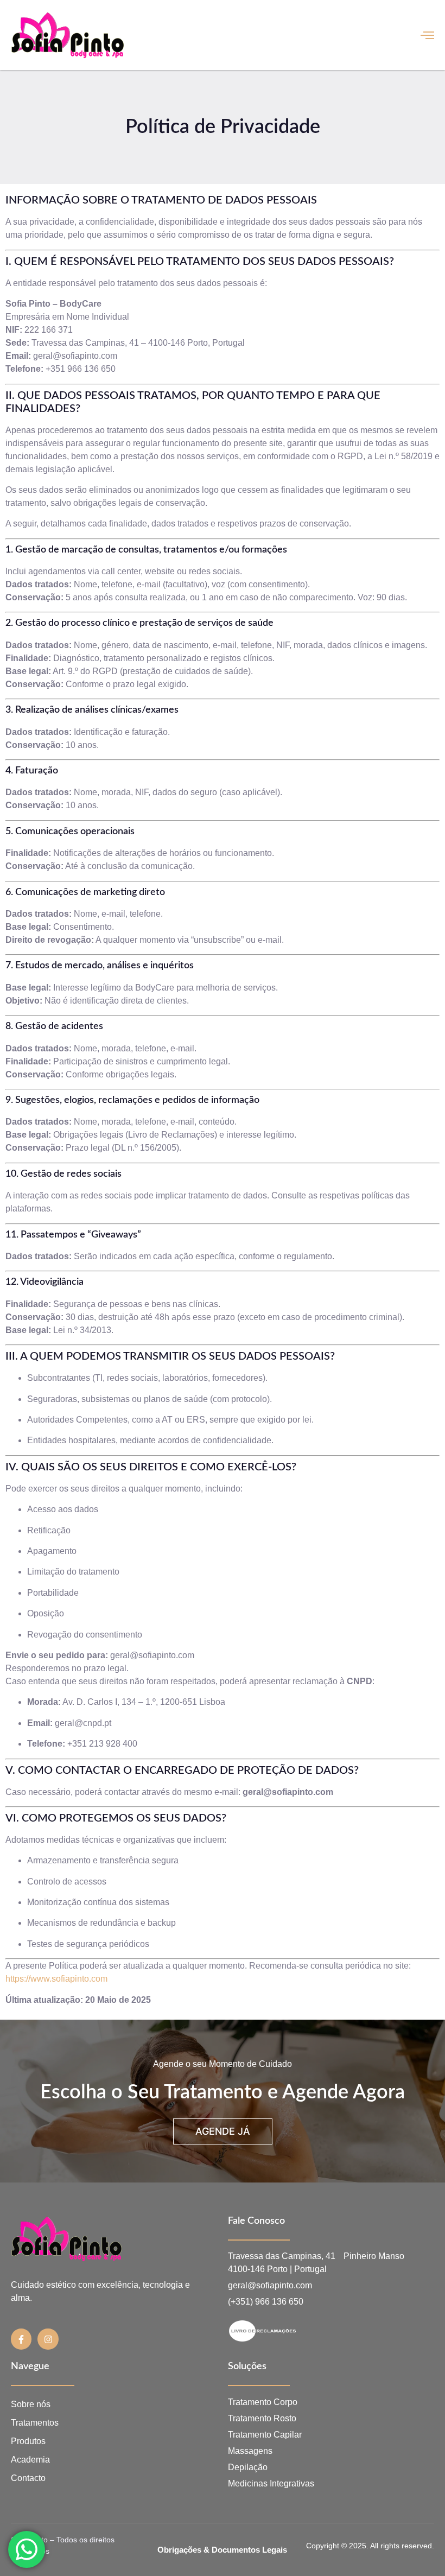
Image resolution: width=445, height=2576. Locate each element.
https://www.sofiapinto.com (56, 1979)
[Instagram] (48, 2339)
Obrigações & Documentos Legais (222, 2550)
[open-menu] (427, 35)
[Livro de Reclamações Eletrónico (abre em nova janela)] (310, 2331)
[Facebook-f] (21, 2339)
